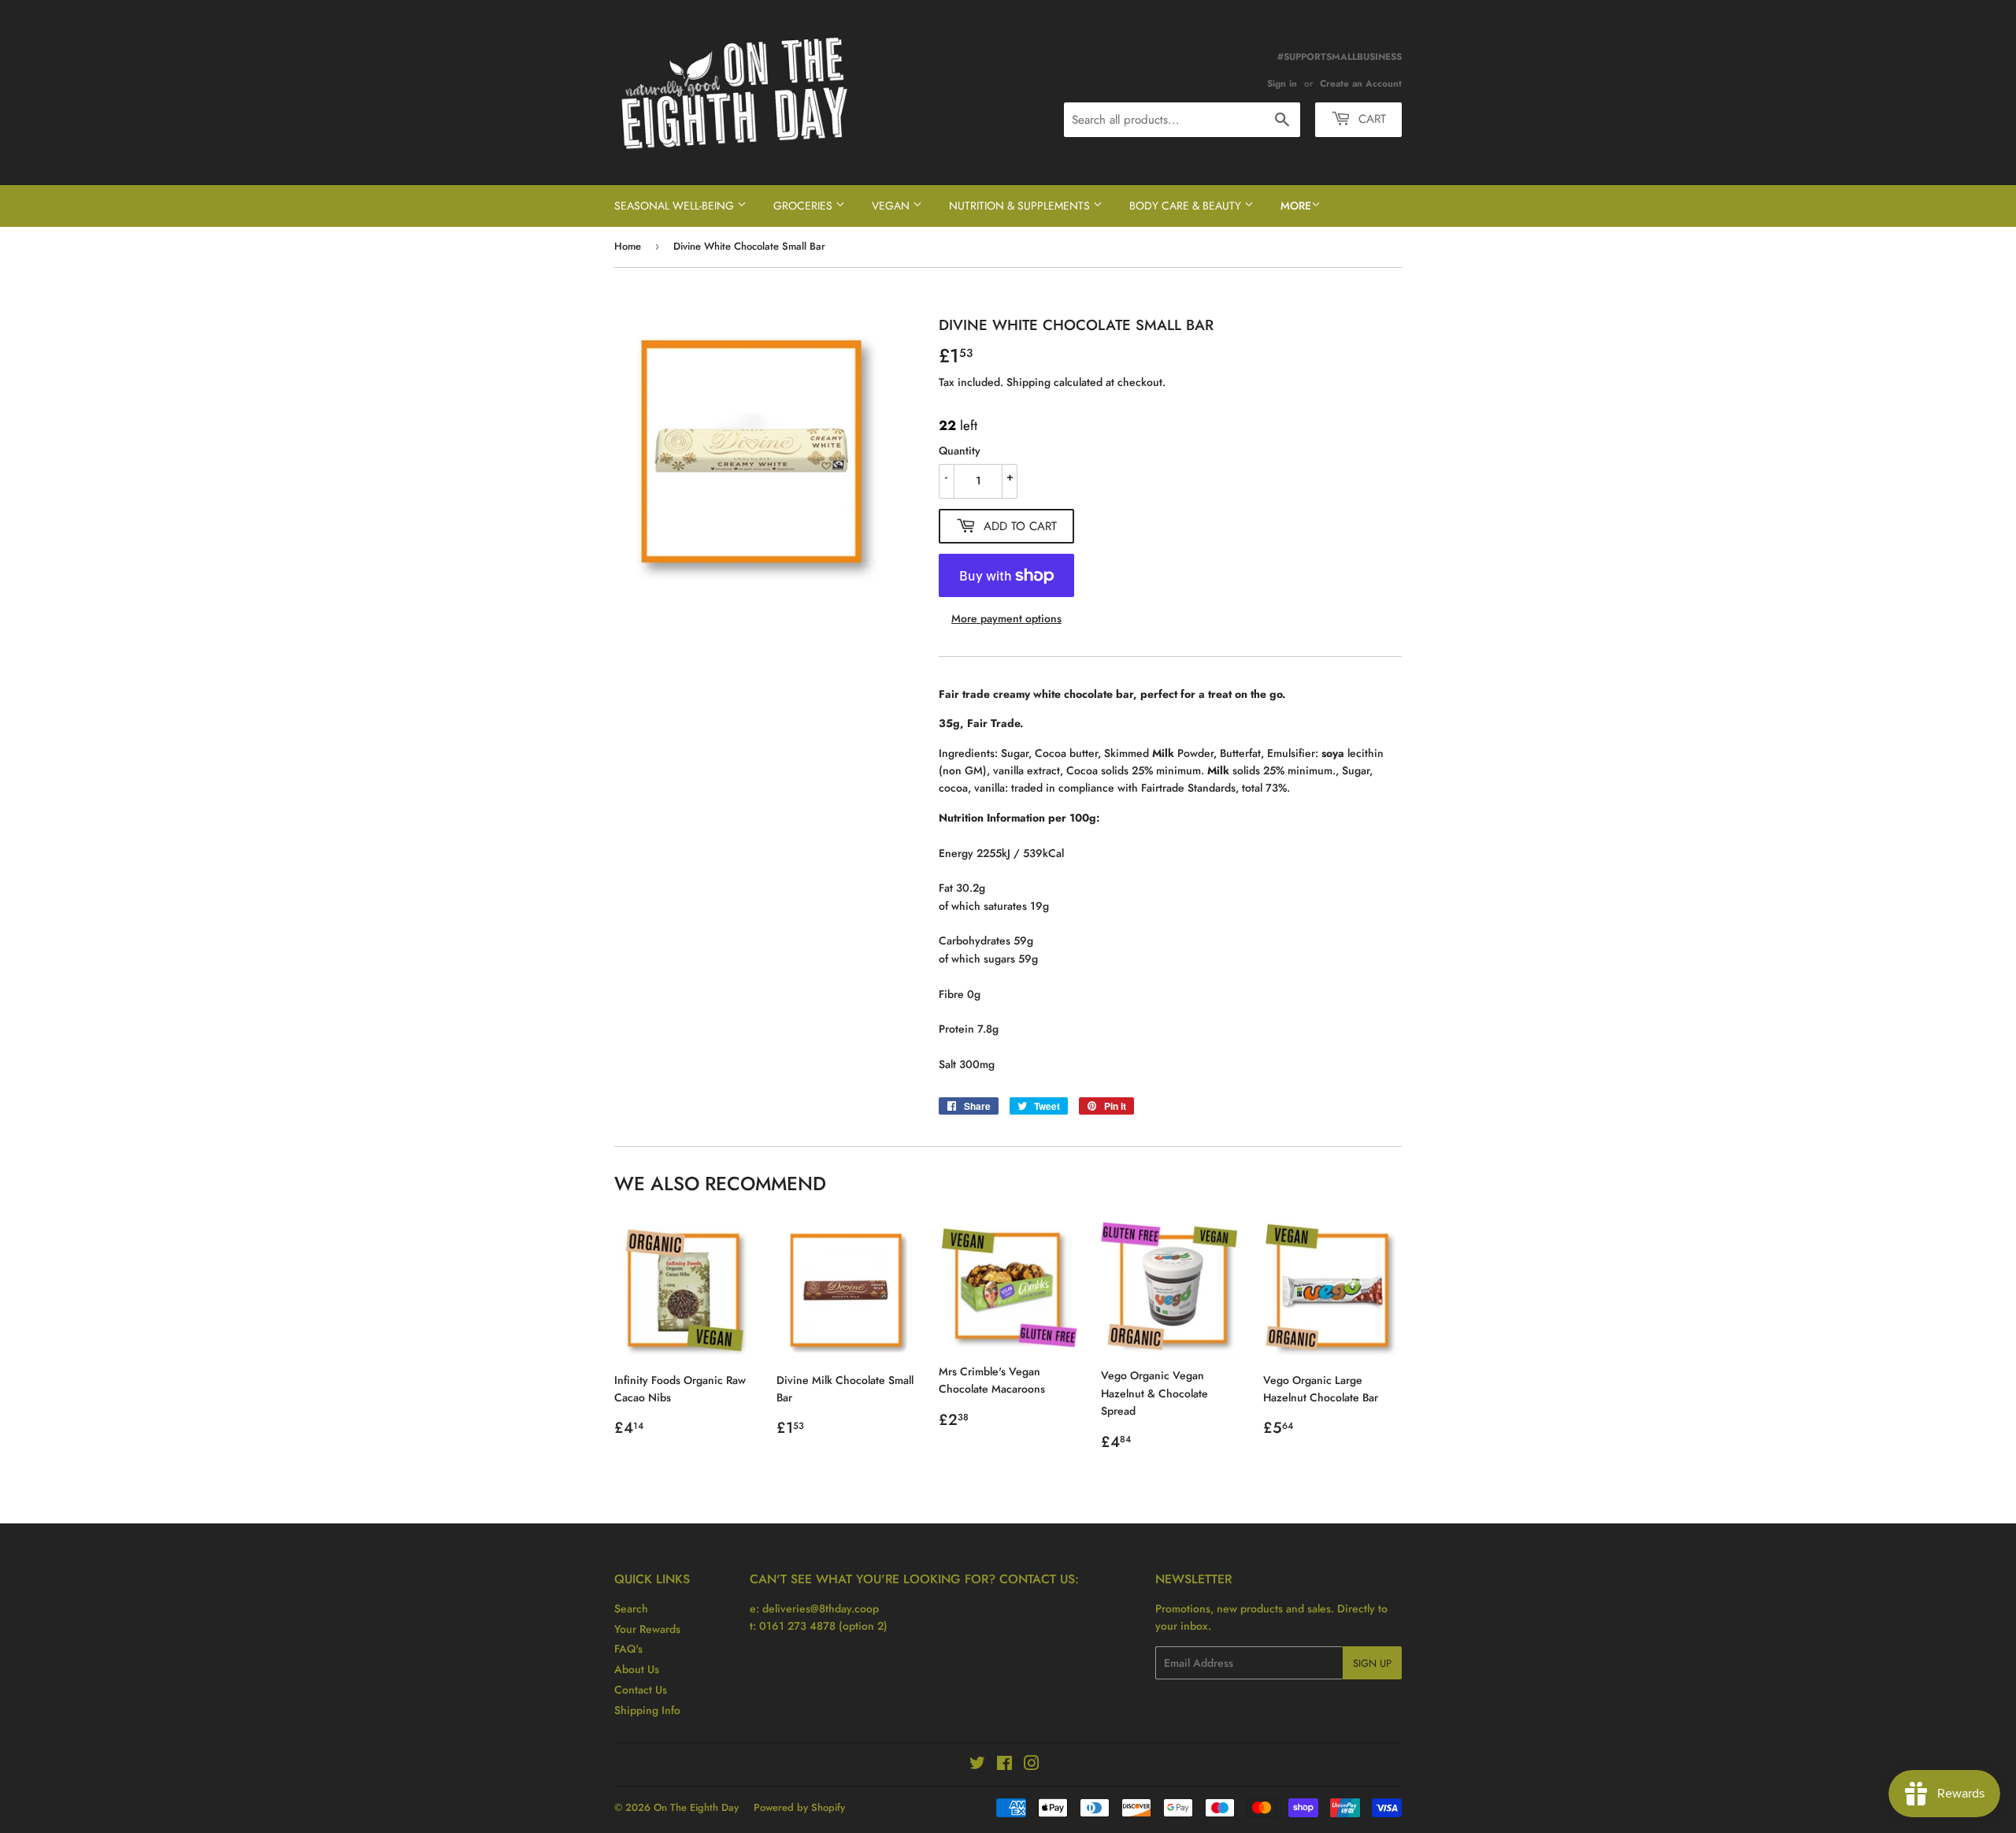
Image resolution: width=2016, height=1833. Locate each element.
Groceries (804, 206)
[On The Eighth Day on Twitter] (977, 1765)
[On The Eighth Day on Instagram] (1032, 1765)
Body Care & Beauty (1187, 206)
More (1296, 206)
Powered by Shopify (799, 1807)
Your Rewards (647, 1629)
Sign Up (1372, 1663)
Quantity (960, 451)
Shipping (1028, 382)
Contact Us (641, 1690)
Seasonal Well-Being (676, 206)
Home (628, 246)
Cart (1370, 119)
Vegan (892, 206)
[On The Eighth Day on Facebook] (1004, 1765)
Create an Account (1361, 83)
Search (631, 1609)
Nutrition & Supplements (1021, 206)
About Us (637, 1669)
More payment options (1006, 618)
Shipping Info (647, 1710)
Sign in (1282, 83)
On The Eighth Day (696, 1807)
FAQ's (628, 1649)
